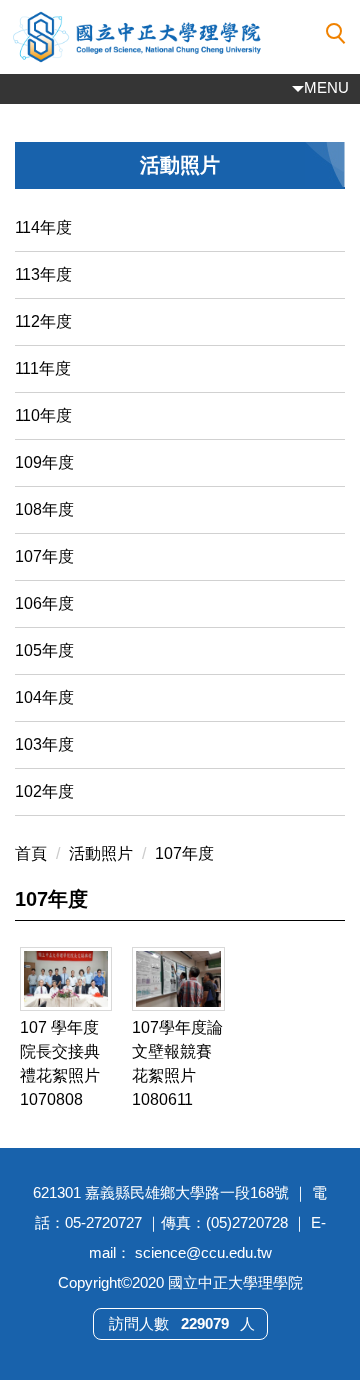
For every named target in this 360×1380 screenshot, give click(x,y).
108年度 (44, 509)
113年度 (43, 274)
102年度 (44, 791)
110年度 (43, 415)
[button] (336, 34)
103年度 (44, 744)
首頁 (31, 853)
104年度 (44, 697)
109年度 (44, 462)
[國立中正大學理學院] (180, 37)
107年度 (44, 556)
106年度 (44, 603)
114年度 (43, 227)
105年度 (44, 650)
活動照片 (101, 853)
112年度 (43, 321)
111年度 (43, 368)
